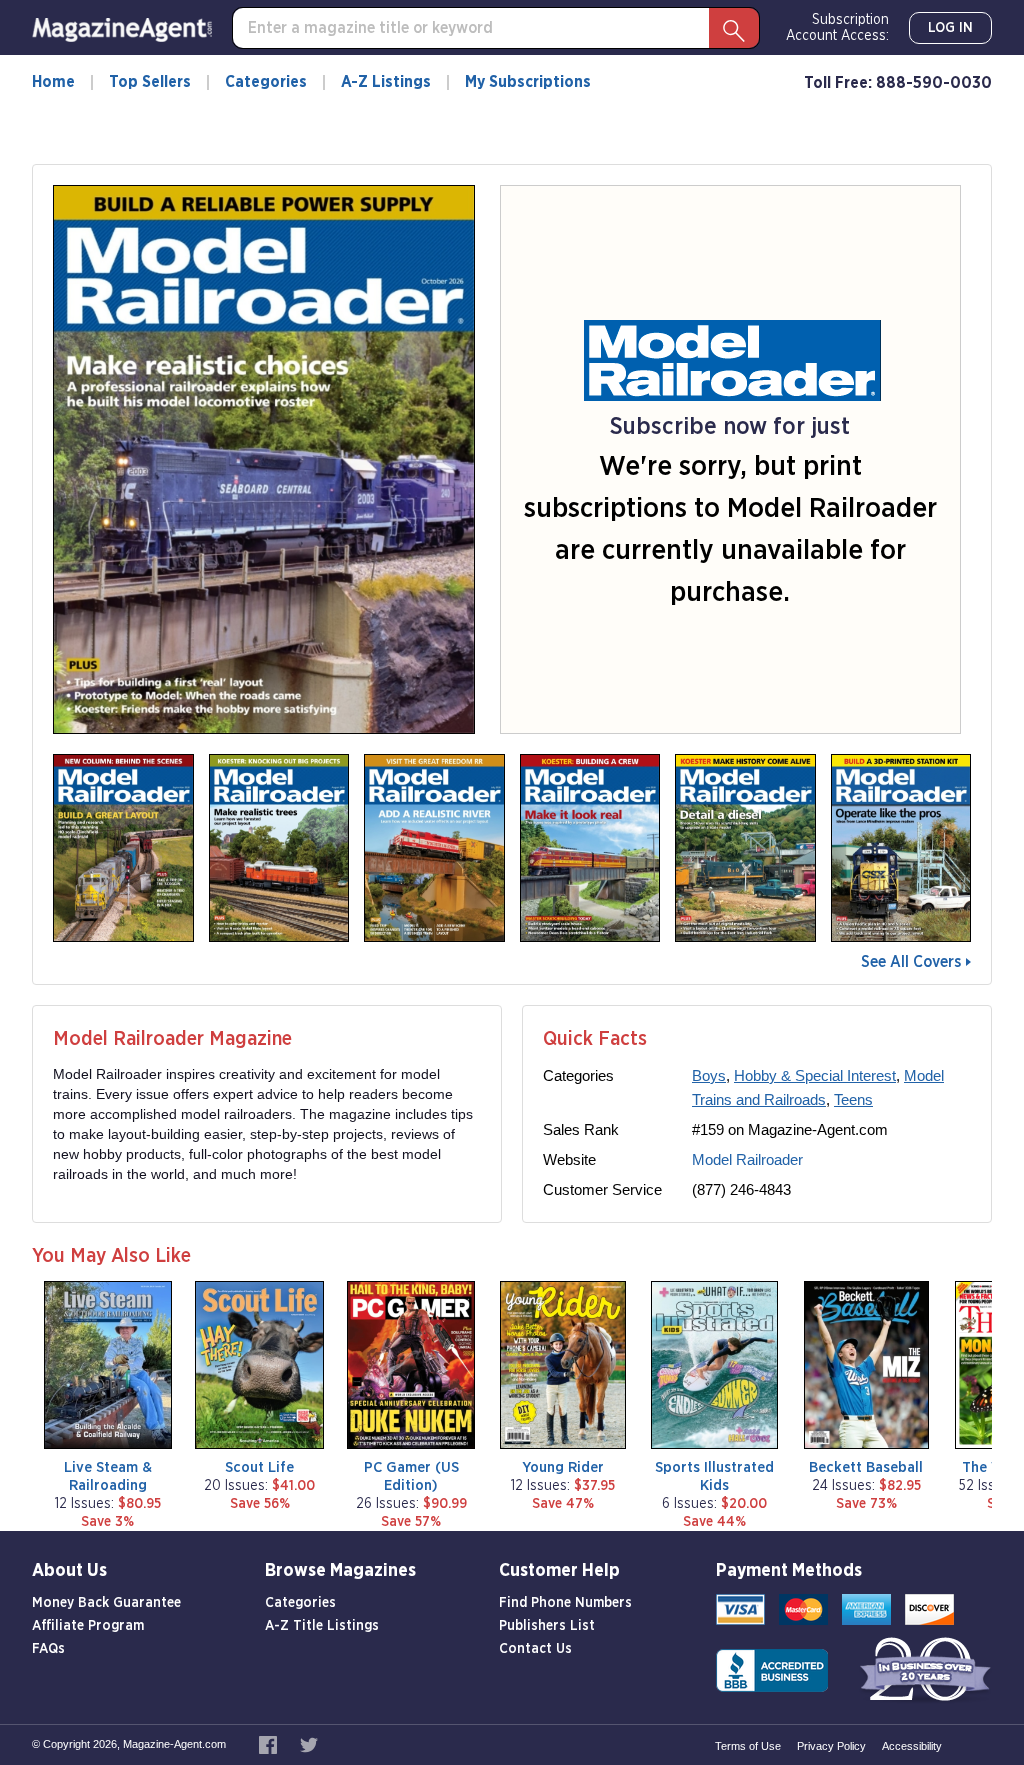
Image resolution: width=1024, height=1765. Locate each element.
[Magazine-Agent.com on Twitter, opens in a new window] (309, 1744)
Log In (950, 28)
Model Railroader (747, 1159)
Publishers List (547, 1626)
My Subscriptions (528, 82)
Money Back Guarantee (106, 1603)
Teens (853, 1099)
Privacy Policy (831, 1746)
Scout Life (259, 1467)
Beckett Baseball (866, 1467)
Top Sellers (150, 82)
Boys (709, 1075)
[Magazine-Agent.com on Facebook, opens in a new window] (269, 1744)
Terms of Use (748, 1746)
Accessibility (912, 1746)
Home (53, 82)
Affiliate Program (88, 1626)
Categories (266, 82)
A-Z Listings (386, 82)
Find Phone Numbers (565, 1603)
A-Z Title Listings (322, 1626)
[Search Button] (734, 28)
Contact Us (535, 1649)
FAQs (48, 1649)
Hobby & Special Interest (815, 1075)
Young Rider (563, 1467)
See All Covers (911, 962)
